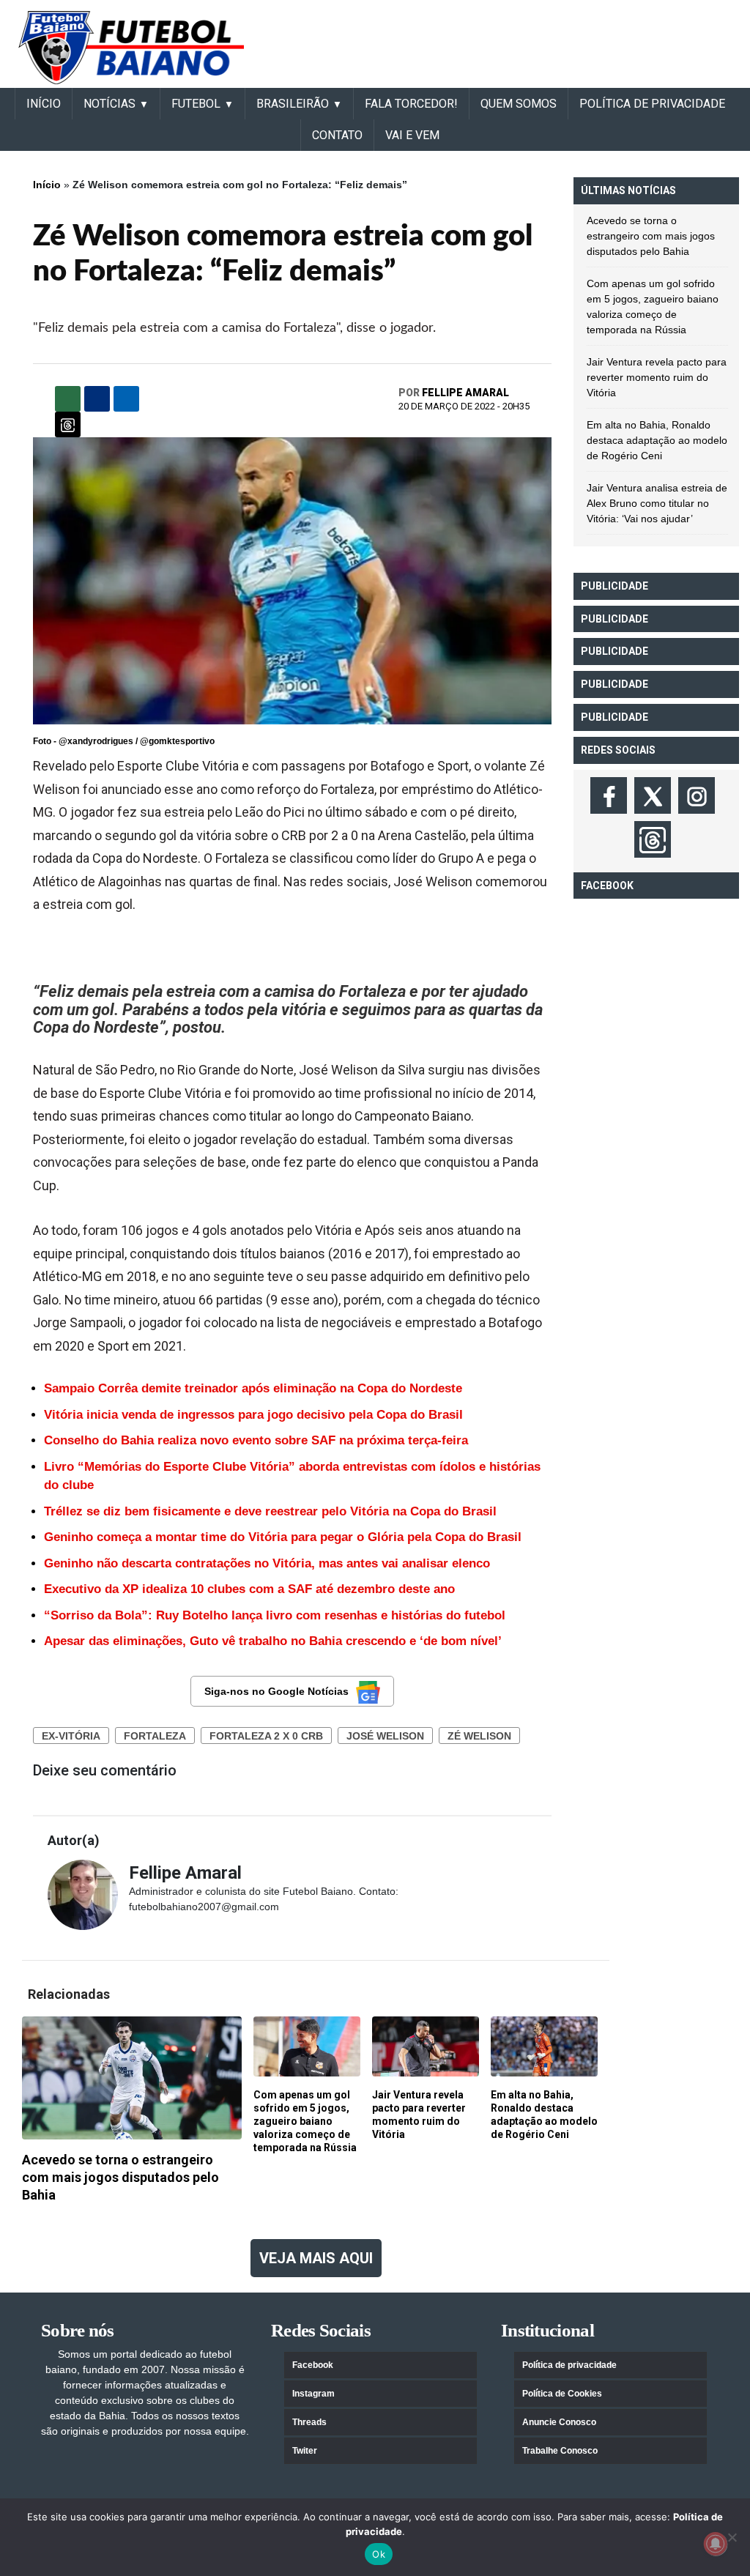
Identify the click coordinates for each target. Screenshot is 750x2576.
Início (47, 185)
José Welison (385, 1736)
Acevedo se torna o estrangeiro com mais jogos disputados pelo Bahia (651, 236)
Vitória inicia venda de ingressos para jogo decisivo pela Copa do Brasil (253, 1415)
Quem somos (519, 104)
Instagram (313, 2394)
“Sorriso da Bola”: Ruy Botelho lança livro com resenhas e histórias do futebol (275, 1615)
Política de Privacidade (652, 104)
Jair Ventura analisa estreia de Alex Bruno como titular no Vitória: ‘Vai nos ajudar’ (657, 503)
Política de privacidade (569, 2365)
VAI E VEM (412, 135)
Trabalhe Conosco (560, 2451)
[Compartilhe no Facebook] (97, 399)
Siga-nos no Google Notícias (276, 1691)
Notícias (109, 104)
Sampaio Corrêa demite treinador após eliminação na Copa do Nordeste (253, 1388)
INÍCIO (44, 104)
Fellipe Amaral (465, 393)
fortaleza (155, 1736)
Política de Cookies (562, 2394)
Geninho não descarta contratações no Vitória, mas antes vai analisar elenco (267, 1563)
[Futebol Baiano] (131, 47)
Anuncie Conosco (559, 2422)
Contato (337, 135)
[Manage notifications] (716, 2544)
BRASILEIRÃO (293, 104)
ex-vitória (71, 1736)
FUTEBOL (196, 104)
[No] (732, 2537)
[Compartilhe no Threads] (68, 424)
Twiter (305, 2451)
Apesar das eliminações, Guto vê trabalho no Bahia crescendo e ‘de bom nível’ (273, 1641)
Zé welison (479, 1736)
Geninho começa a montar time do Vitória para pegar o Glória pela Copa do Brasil (283, 1537)
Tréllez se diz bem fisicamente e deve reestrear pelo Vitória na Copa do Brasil (270, 1511)
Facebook (313, 2365)
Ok (379, 2554)
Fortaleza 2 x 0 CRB (266, 1736)
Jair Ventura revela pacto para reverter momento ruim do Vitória (657, 377)
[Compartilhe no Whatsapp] (68, 399)
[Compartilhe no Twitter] (126, 399)
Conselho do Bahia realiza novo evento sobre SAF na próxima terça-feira (256, 1440)
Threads (309, 2422)
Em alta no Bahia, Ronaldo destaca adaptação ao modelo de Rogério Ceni (657, 440)
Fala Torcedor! (411, 104)
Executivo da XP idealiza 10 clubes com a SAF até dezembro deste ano (249, 1589)
